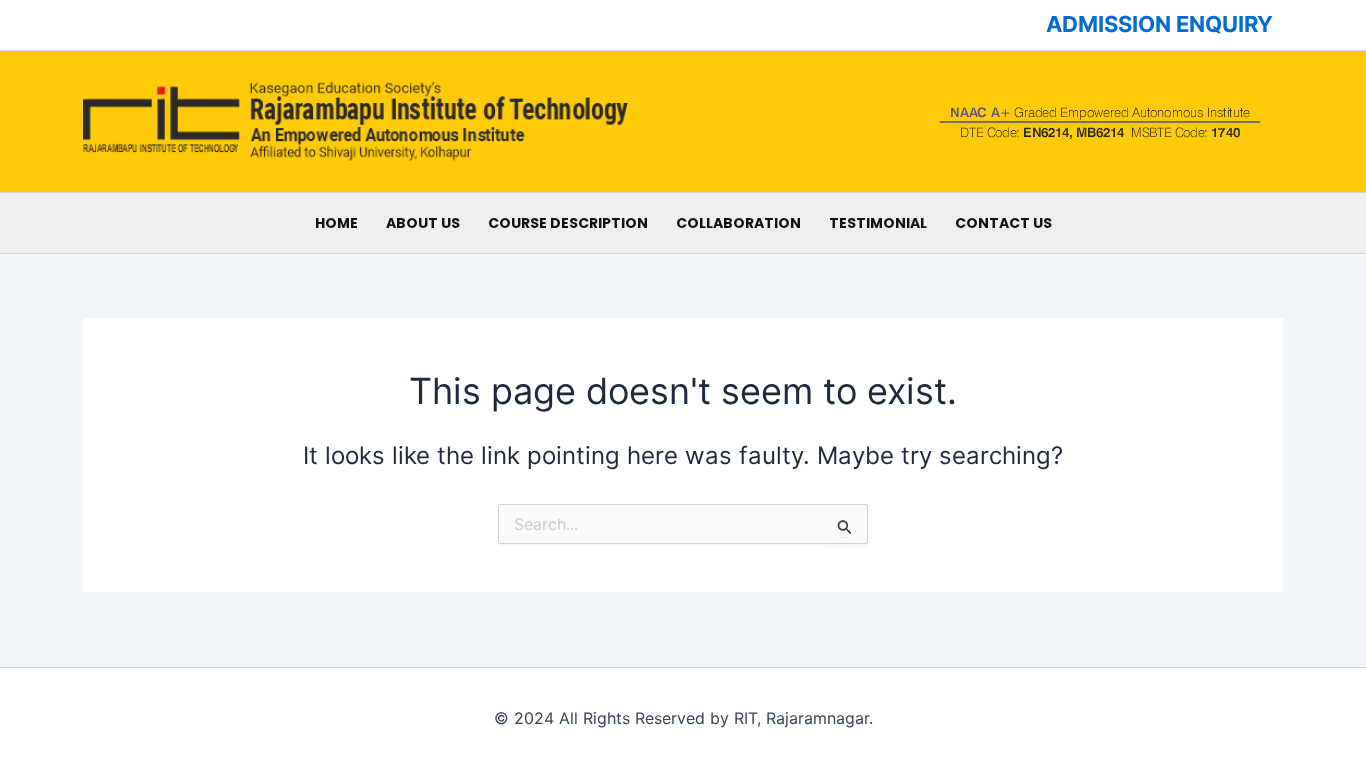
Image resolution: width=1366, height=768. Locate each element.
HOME (336, 223)
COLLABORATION (738, 223)
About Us (423, 223)
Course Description (568, 223)
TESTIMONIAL (878, 223)
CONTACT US (1003, 223)
